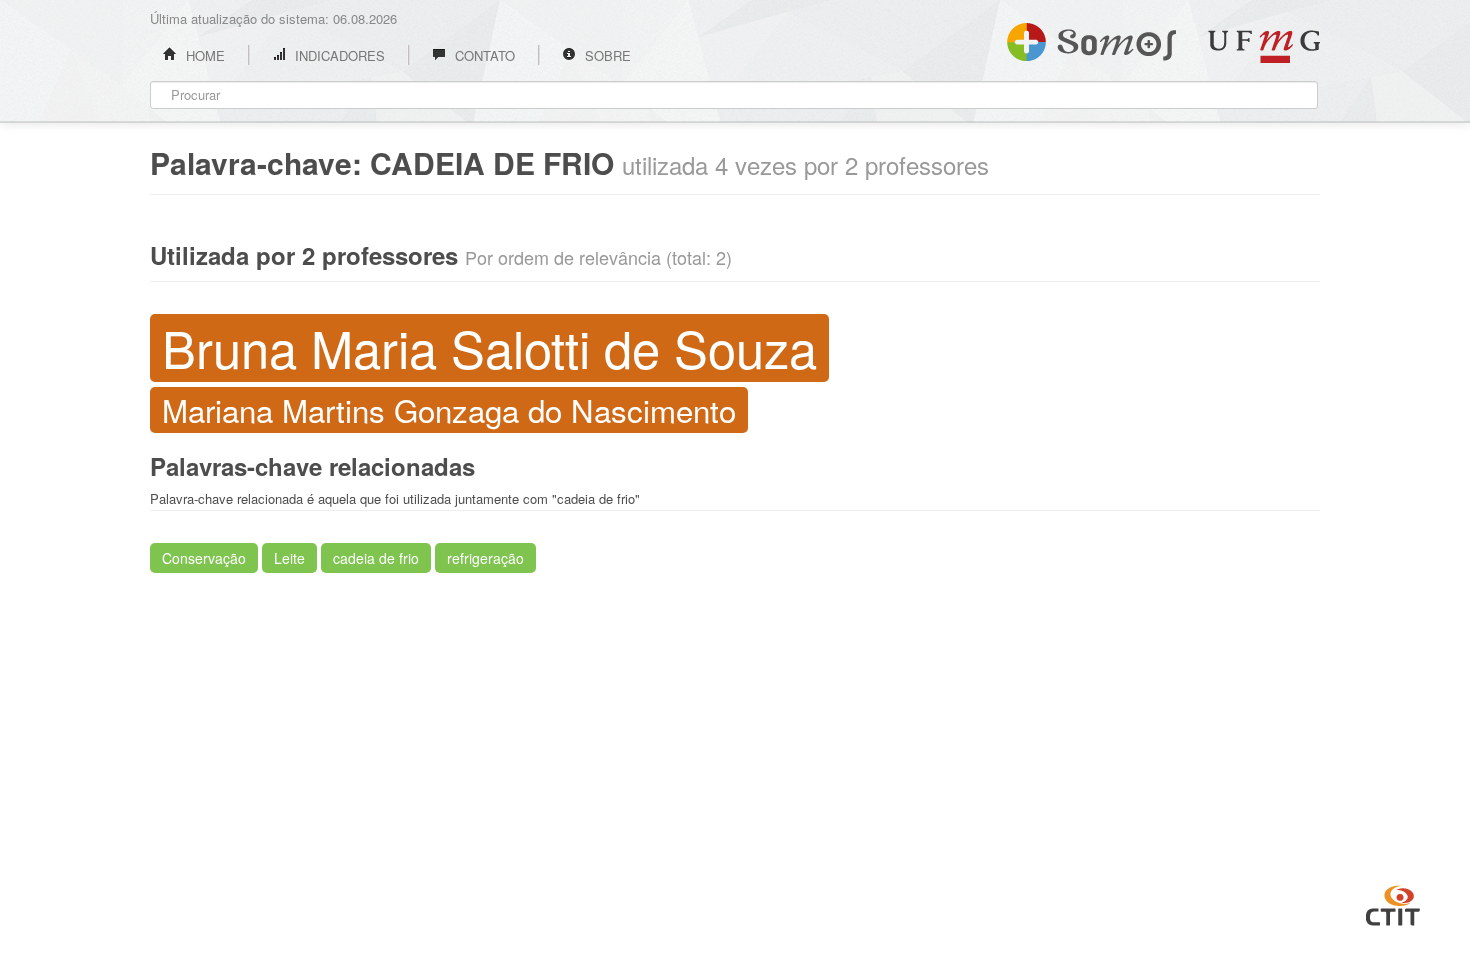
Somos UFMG (1091, 38)
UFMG (1264, 46)
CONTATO (483, 55)
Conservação (204, 558)
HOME (203, 55)
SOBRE (606, 55)
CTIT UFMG (1393, 903)
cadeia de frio (376, 558)
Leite (289, 558)
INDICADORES (338, 55)
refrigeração (485, 558)
